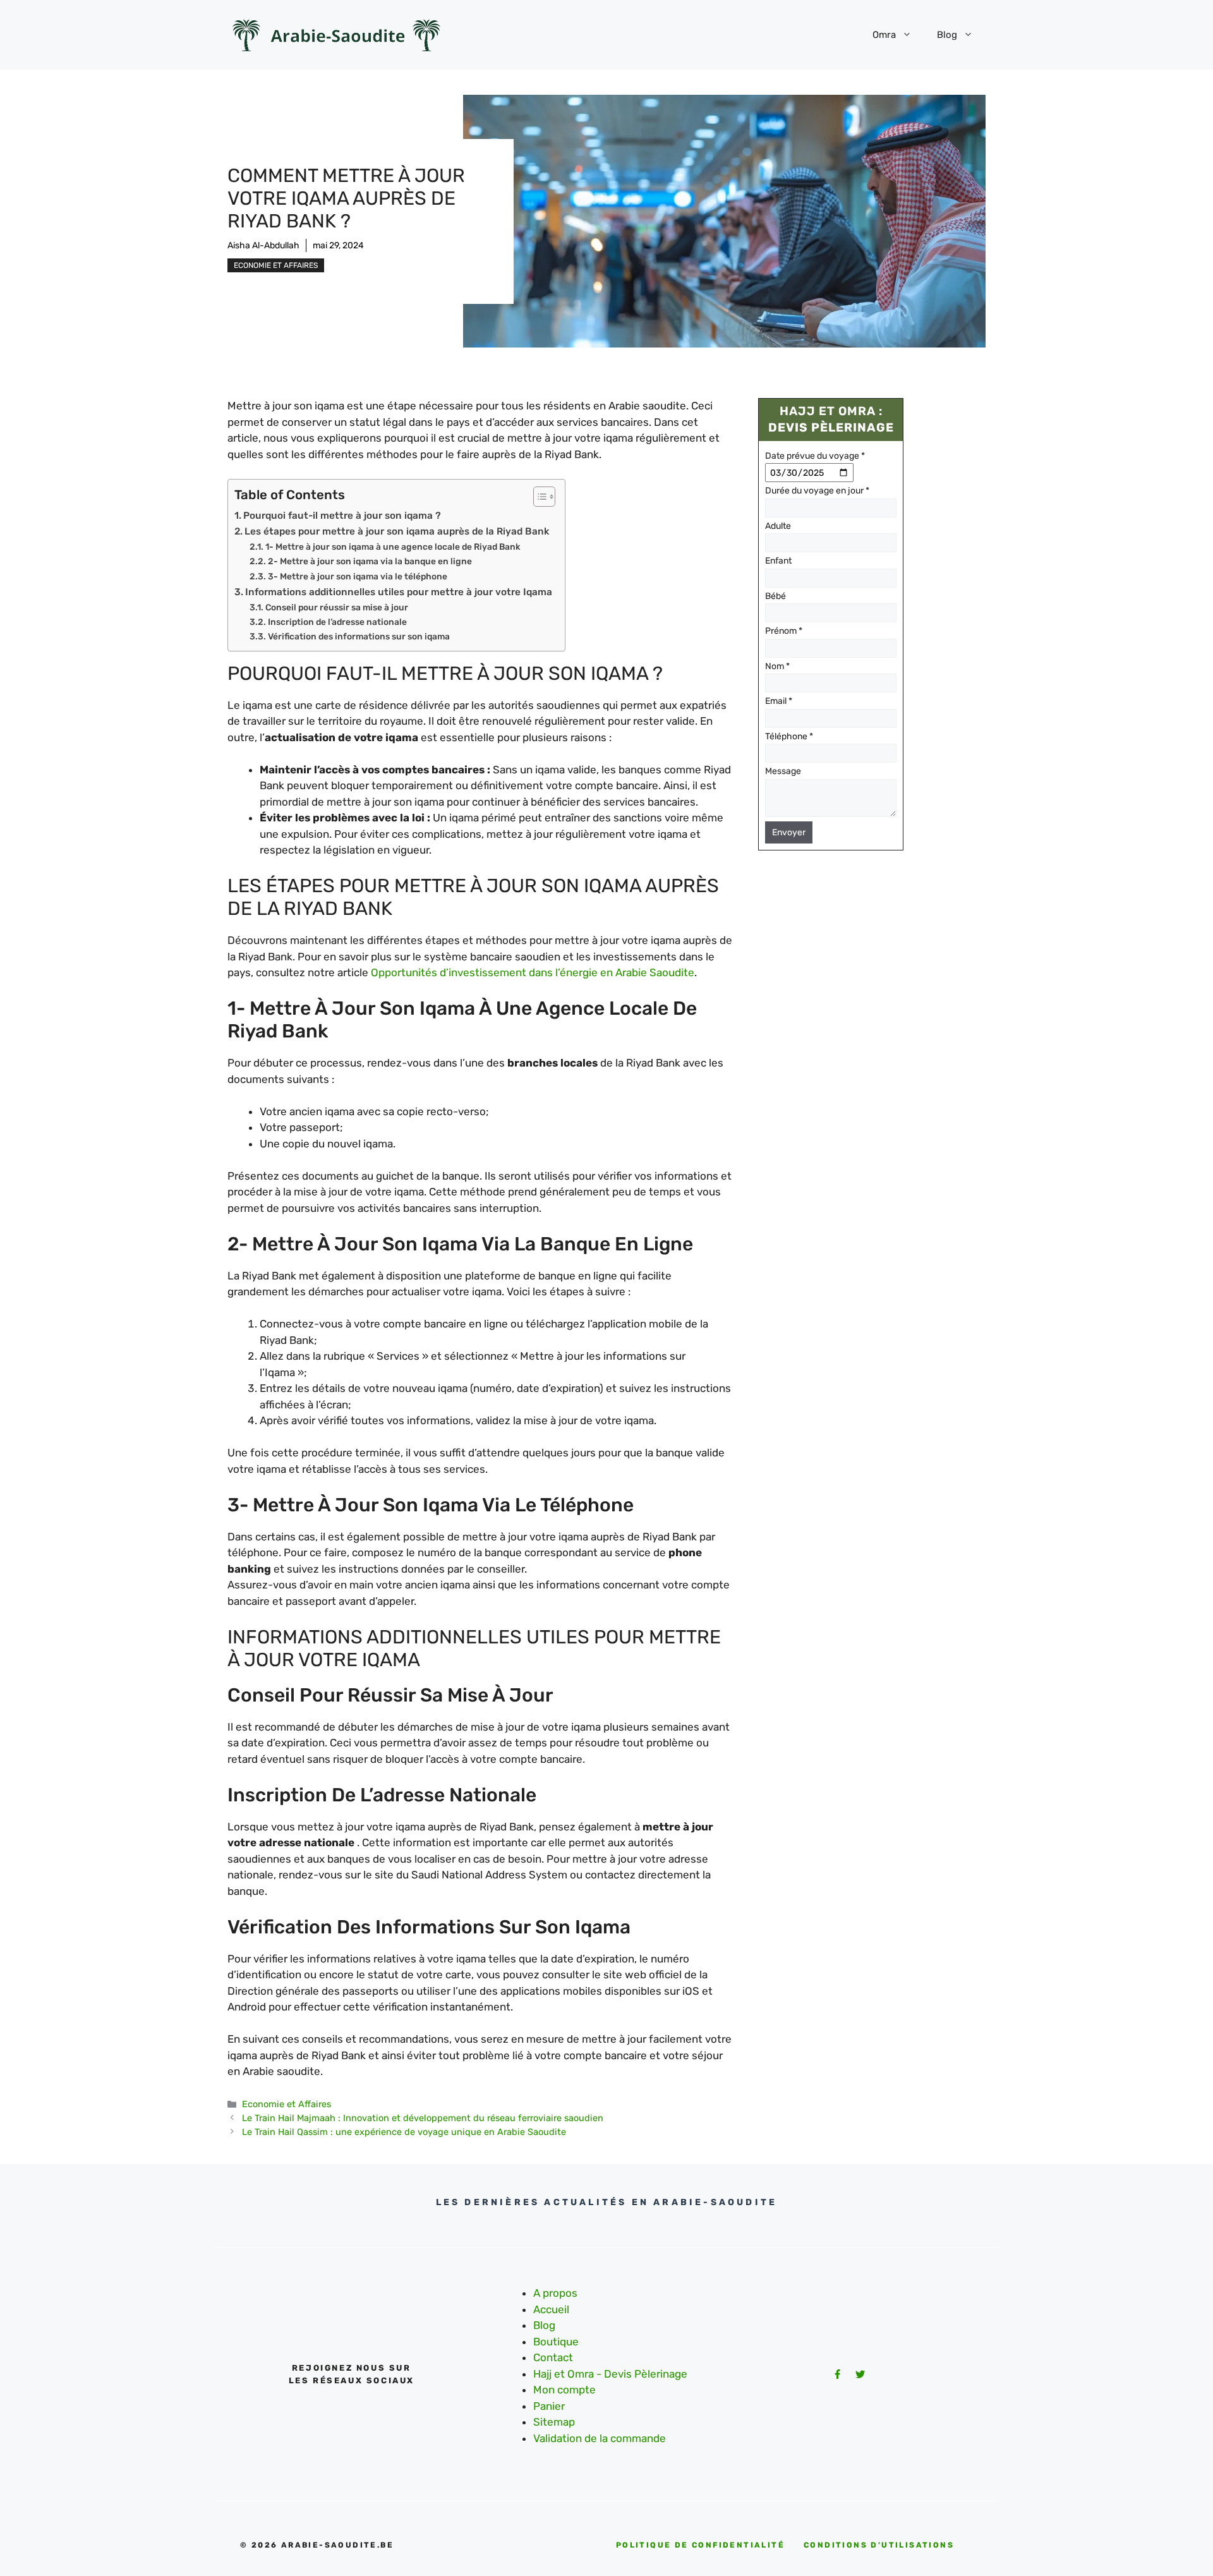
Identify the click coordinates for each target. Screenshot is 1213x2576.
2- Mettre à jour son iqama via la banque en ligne (370, 561)
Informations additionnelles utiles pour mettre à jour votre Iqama (399, 592)
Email (779, 702)
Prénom (784, 632)
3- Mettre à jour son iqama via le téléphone (358, 576)
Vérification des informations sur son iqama (359, 636)
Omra (884, 35)
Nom (777, 666)
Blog (947, 35)
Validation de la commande (600, 2438)
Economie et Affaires (276, 265)
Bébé (775, 596)
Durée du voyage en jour (817, 491)
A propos (555, 2293)
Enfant (778, 561)
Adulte (778, 526)
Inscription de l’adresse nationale (337, 622)
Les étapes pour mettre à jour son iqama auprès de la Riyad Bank (397, 531)
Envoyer (789, 833)
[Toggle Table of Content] (538, 497)
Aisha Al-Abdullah (263, 245)
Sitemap (554, 2422)
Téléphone (789, 736)
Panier (549, 2406)
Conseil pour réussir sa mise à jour (337, 607)
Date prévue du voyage (815, 456)
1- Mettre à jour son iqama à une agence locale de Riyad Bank (393, 547)
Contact (553, 2357)
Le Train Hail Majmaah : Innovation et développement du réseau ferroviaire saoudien (423, 2118)
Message (783, 772)
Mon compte (564, 2390)
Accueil (551, 2309)
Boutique (556, 2342)
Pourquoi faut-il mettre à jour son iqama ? (342, 516)
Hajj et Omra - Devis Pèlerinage (610, 2374)
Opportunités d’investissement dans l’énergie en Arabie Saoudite (533, 972)
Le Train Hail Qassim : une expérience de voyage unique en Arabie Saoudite (404, 2132)
